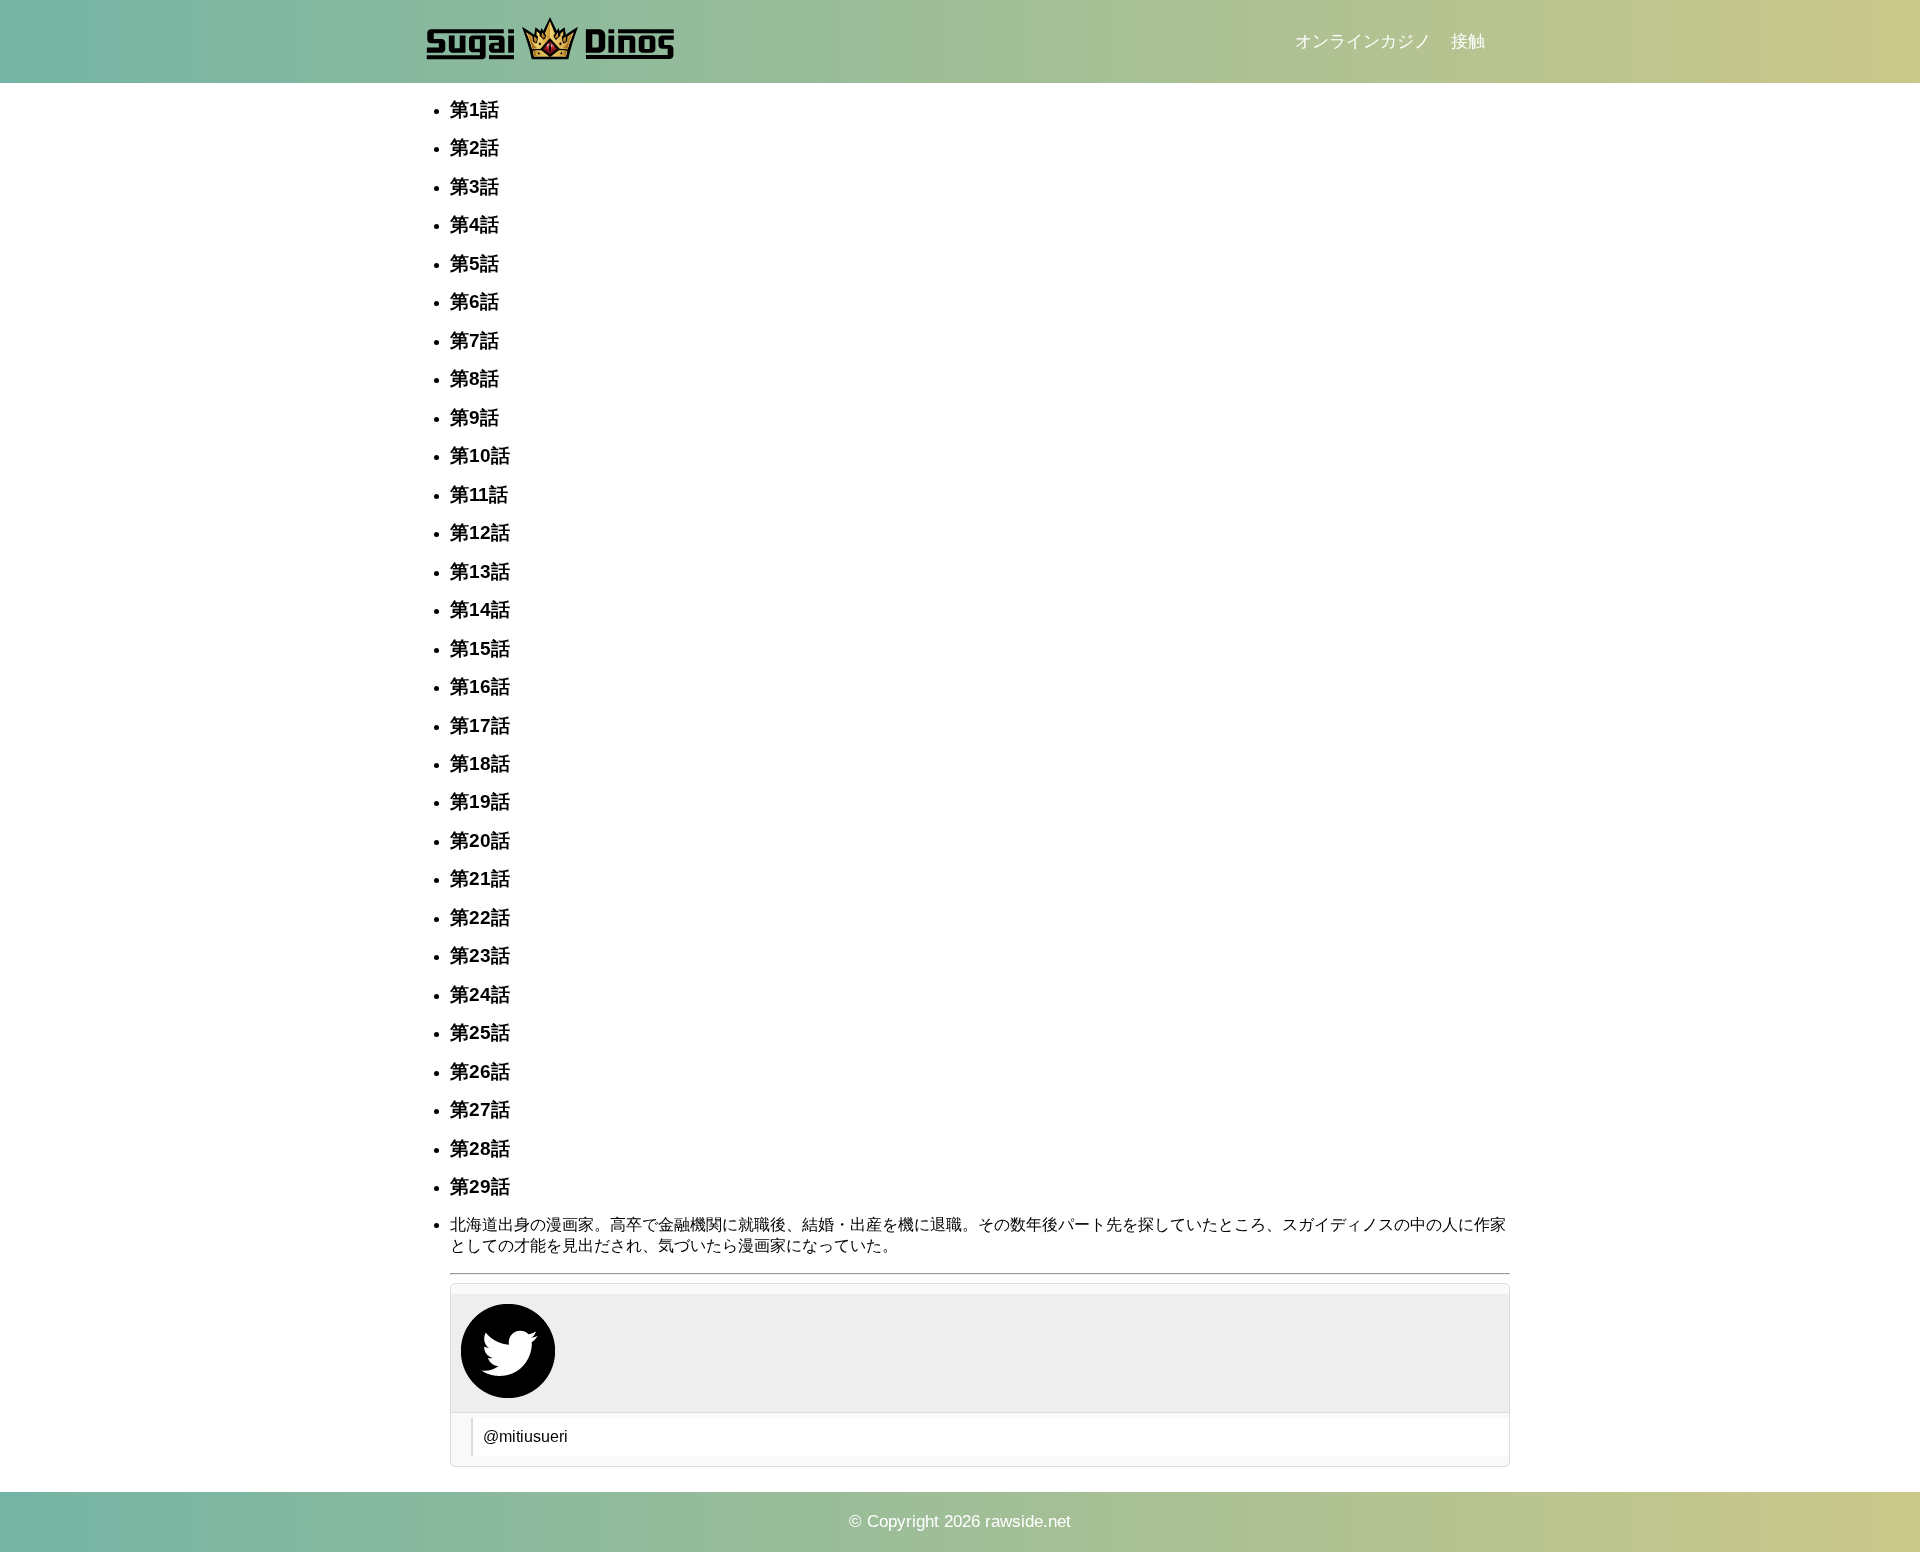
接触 (1468, 41)
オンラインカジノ (1363, 41)
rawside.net (1028, 1521)
